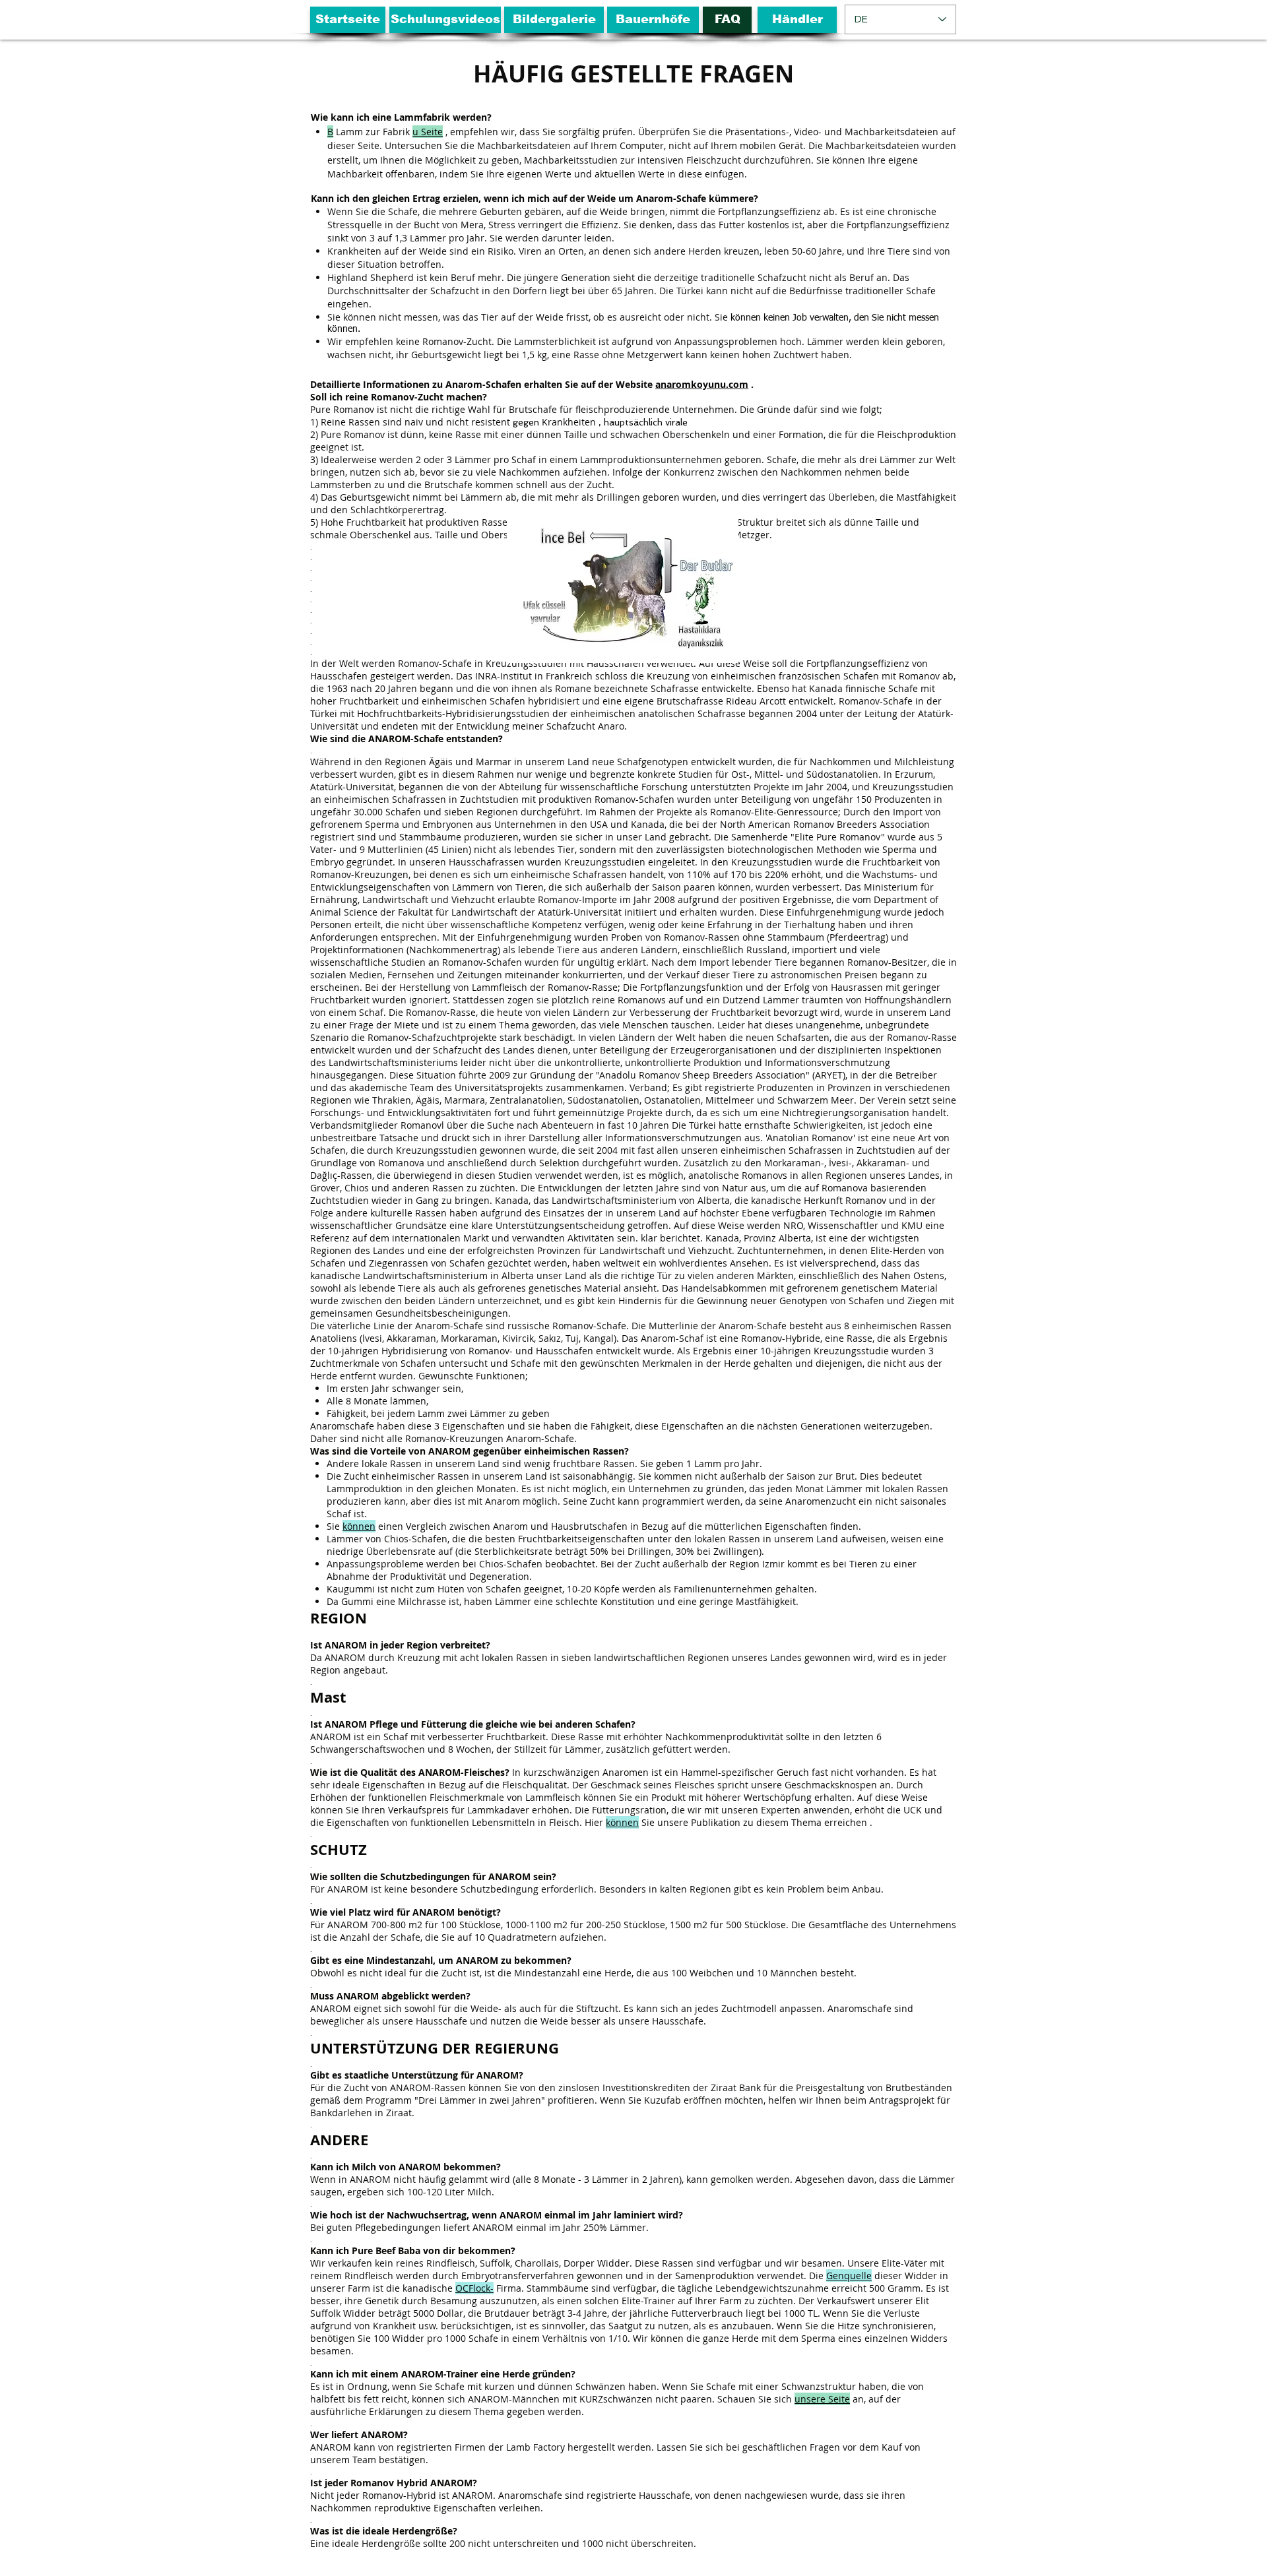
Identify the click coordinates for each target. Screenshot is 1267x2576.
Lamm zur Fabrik (369, 132)
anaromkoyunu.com (702, 384)
